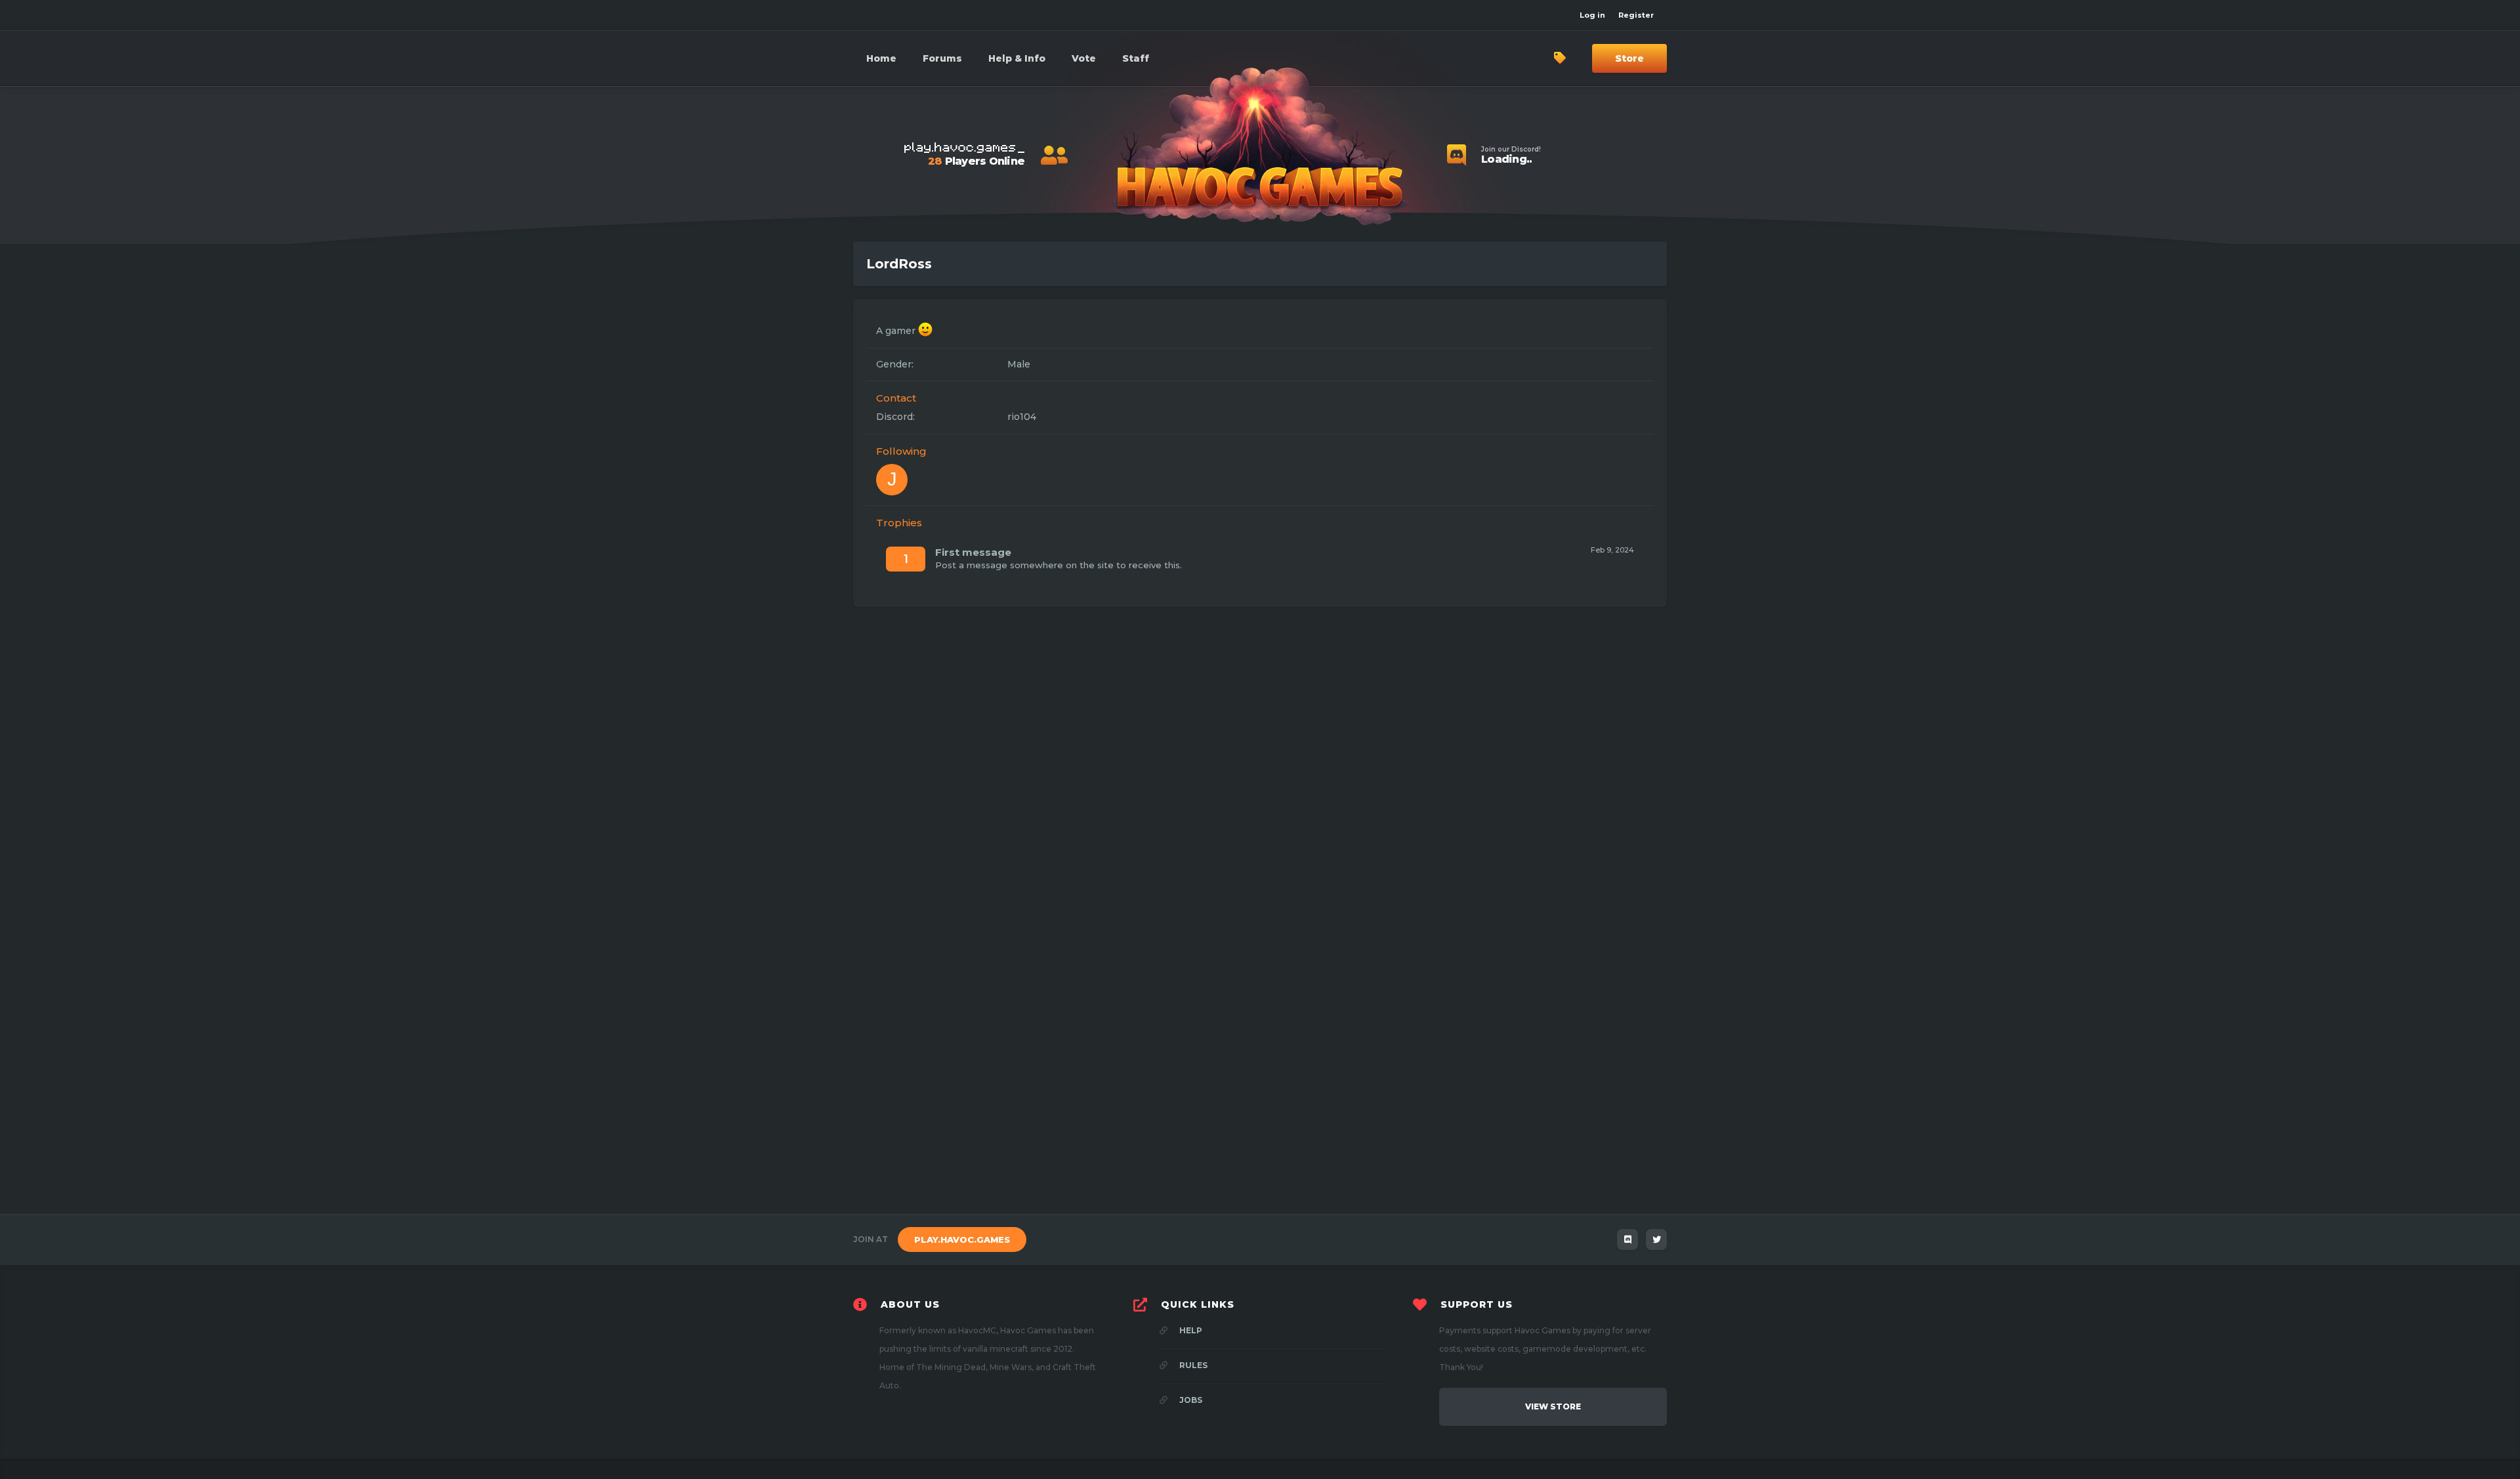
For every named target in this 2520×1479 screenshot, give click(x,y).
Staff (1136, 58)
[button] (1017, 58)
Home (881, 58)
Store (1629, 58)
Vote (1084, 58)
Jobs (1190, 1400)
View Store (1553, 1406)
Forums (942, 58)
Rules (1192, 1365)
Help (1190, 1330)
